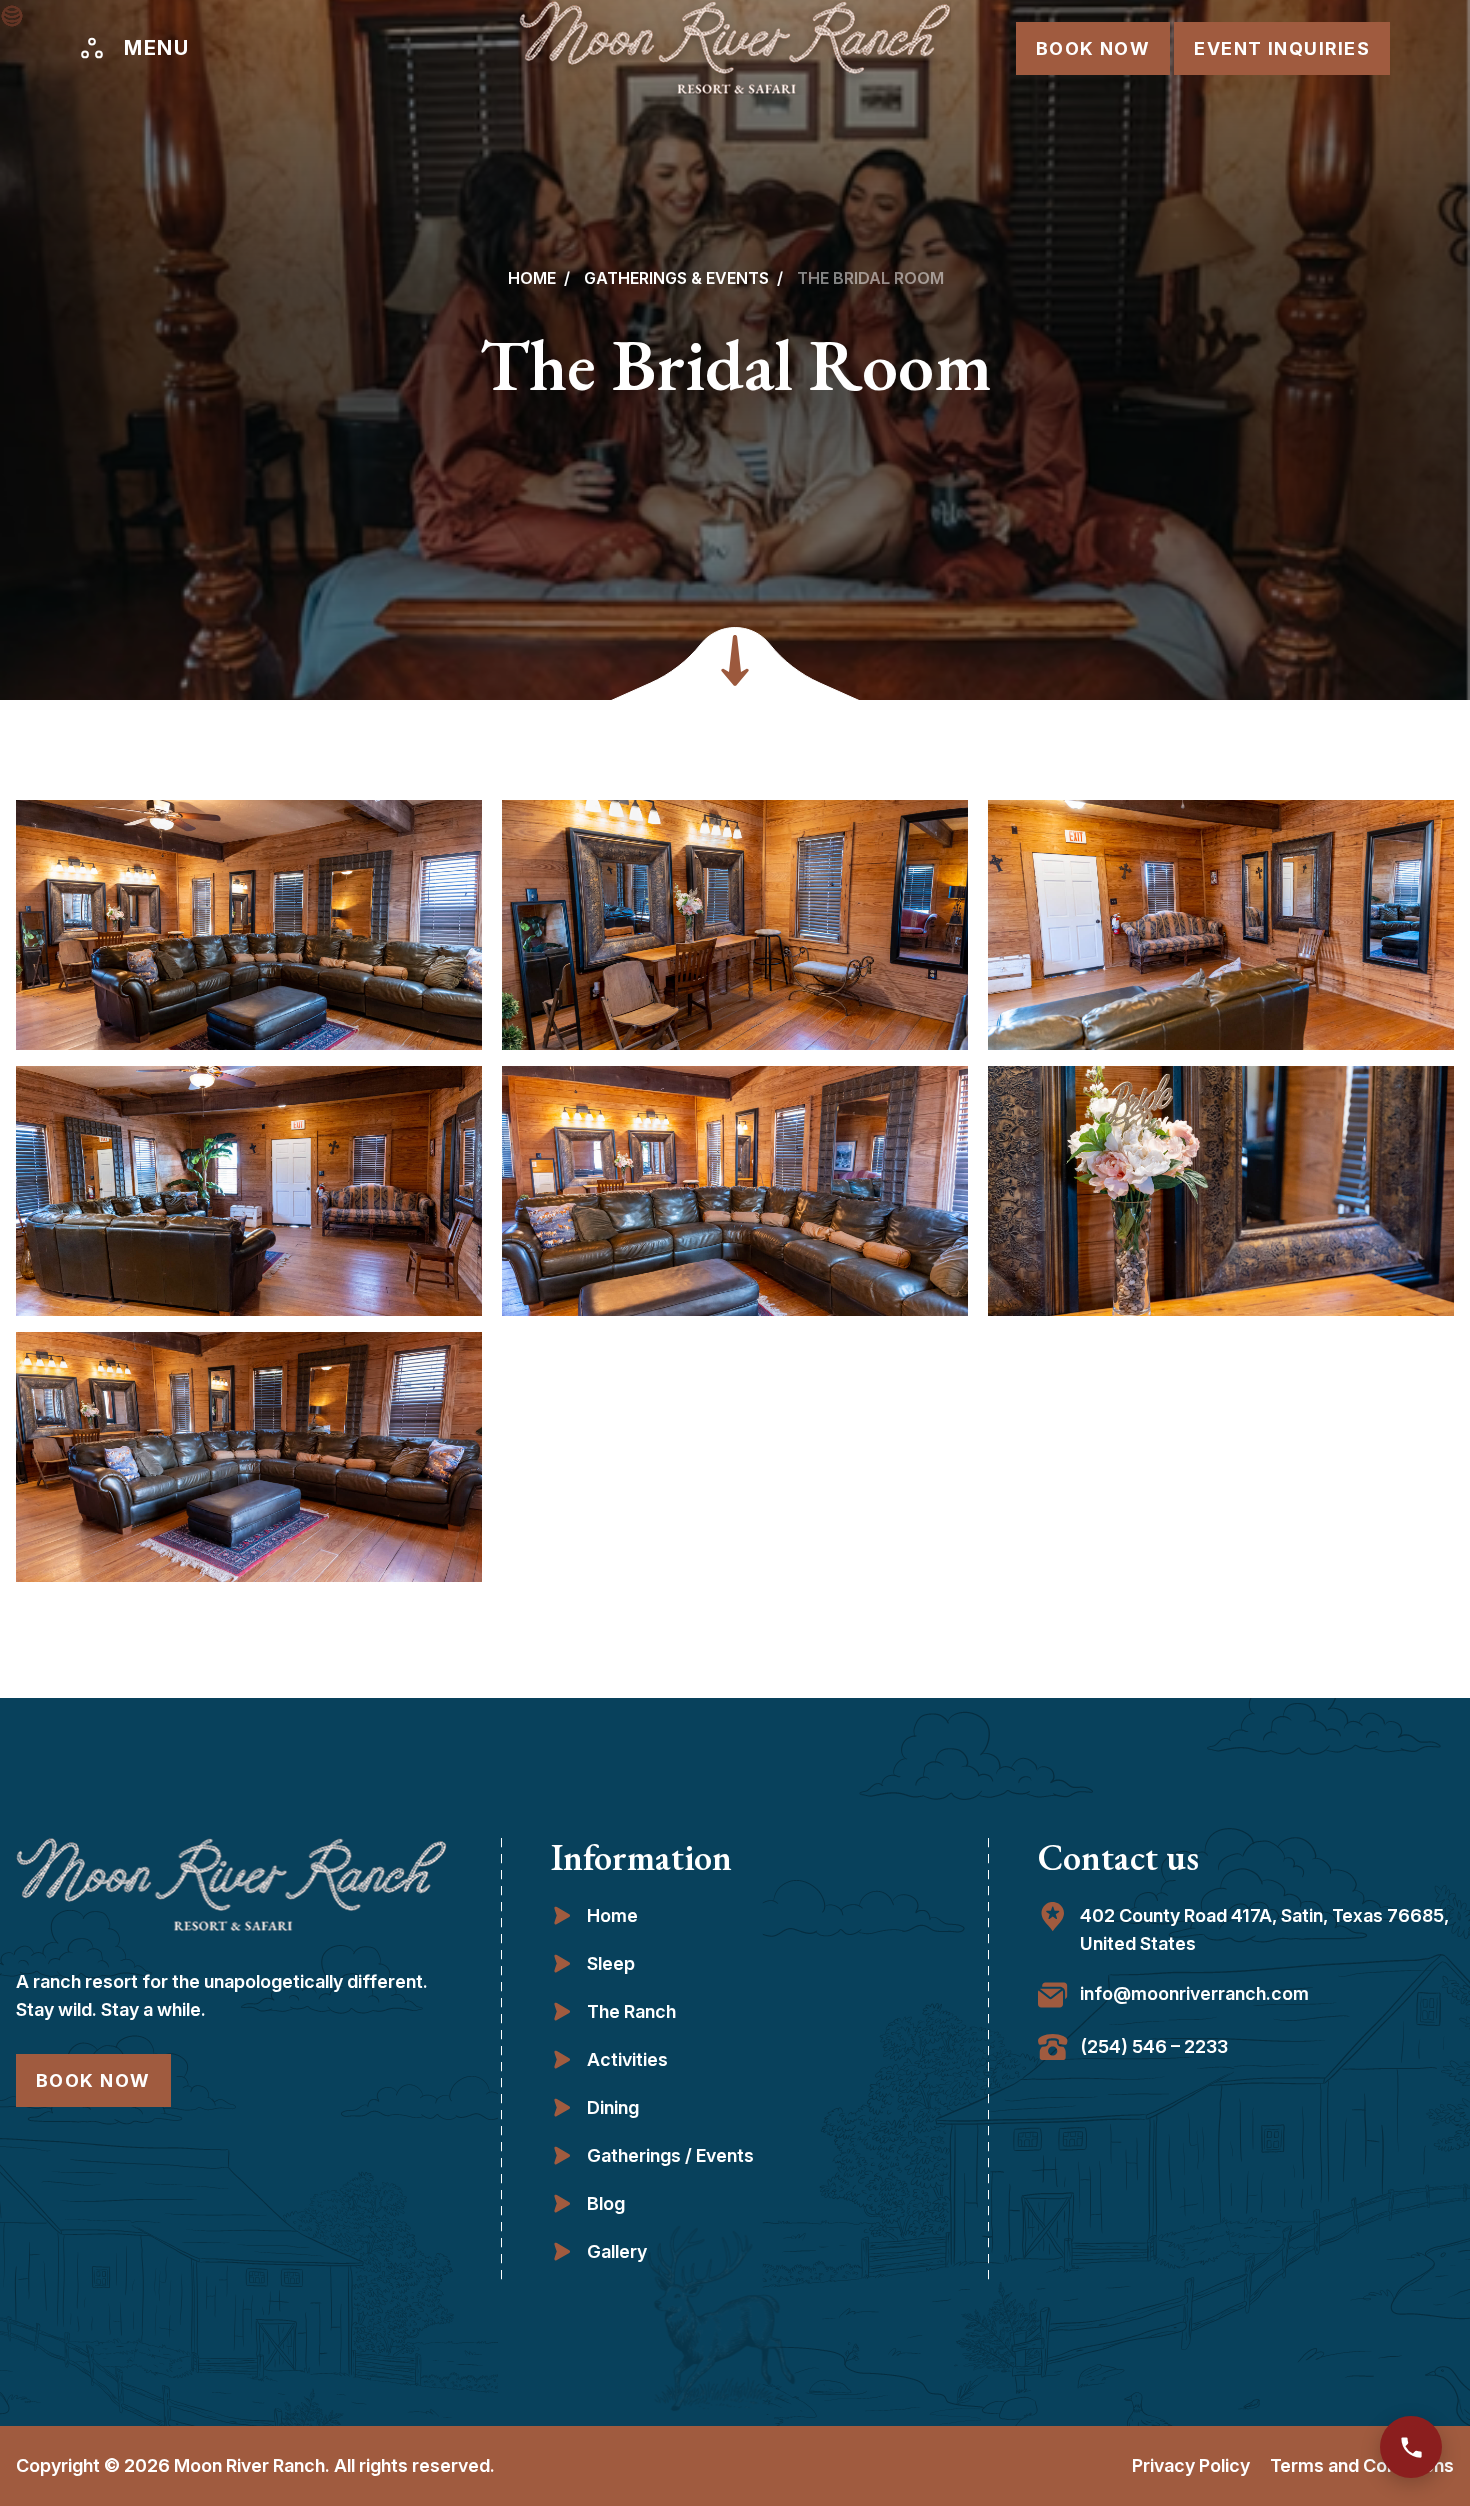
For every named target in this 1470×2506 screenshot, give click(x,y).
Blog (606, 2203)
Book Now (1093, 48)
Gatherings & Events (676, 278)
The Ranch (631, 2011)
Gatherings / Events (670, 2155)
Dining (613, 2107)
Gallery (617, 2251)
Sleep (611, 1963)
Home (532, 278)
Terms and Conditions (1362, 2465)
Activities (627, 2059)
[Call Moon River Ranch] (1411, 2447)
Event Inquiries (1282, 48)
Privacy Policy (1191, 2465)
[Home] (735, 48)
